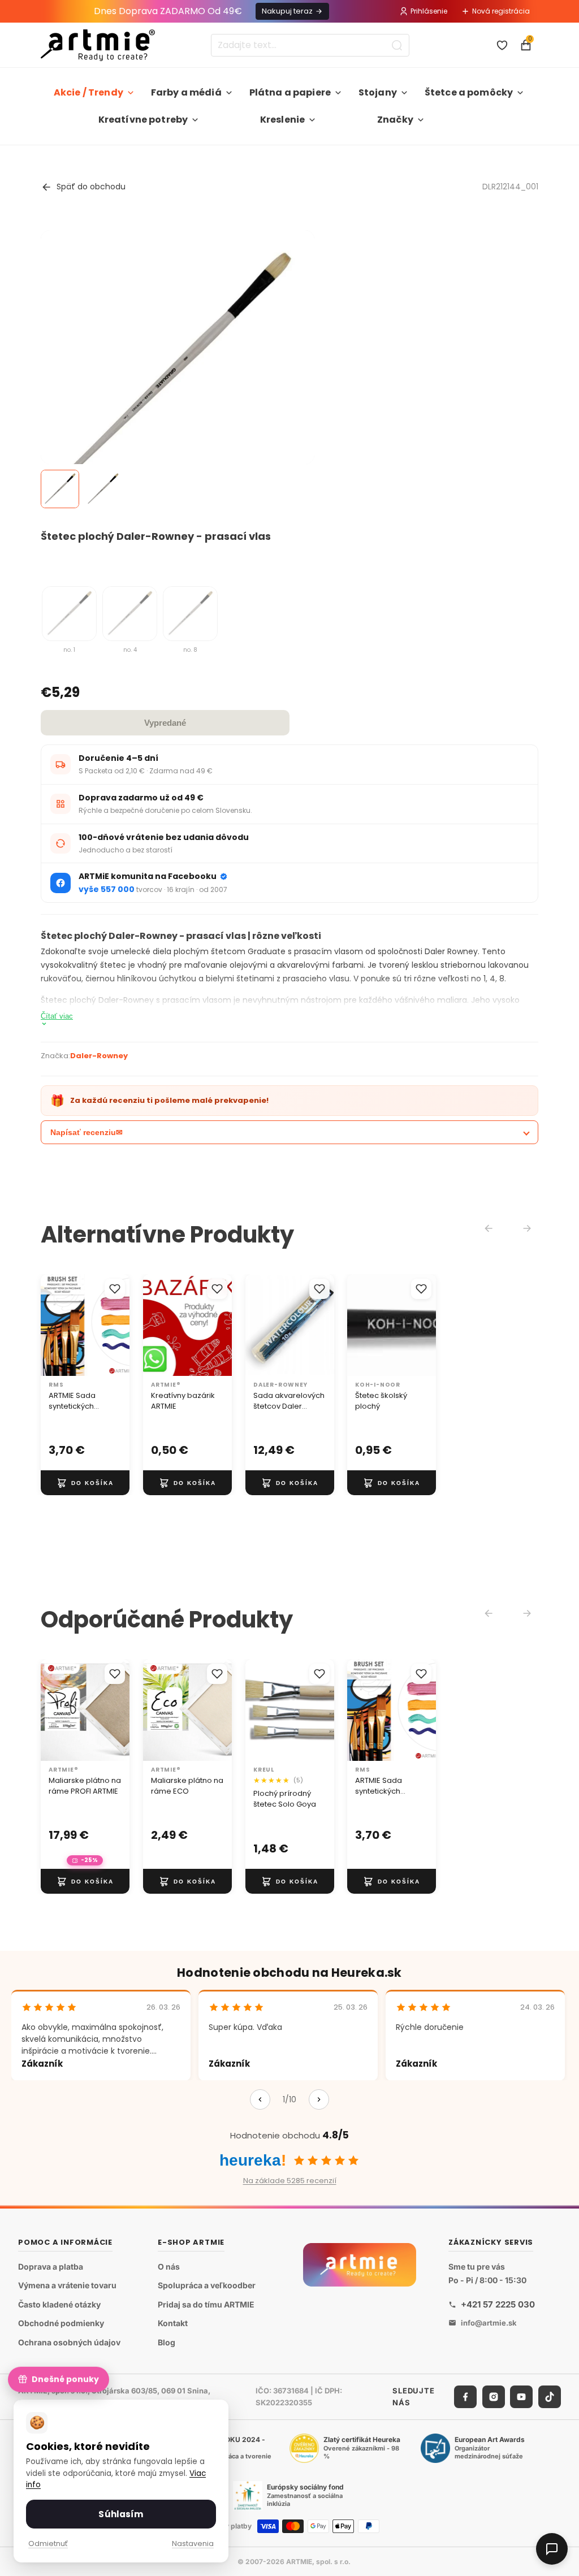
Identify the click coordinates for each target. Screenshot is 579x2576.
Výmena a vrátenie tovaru (67, 2286)
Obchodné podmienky (61, 2324)
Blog (167, 2342)
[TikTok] (550, 2397)
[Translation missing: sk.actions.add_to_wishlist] (115, 1289)
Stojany (378, 92)
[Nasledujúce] (319, 2099)
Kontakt (173, 2324)
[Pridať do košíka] (85, 1483)
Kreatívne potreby (143, 120)
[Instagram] (494, 2397)
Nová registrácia (501, 11)
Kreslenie (282, 120)
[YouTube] (521, 2397)
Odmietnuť (48, 2543)
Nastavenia (193, 2543)
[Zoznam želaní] (502, 45)
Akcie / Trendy (88, 92)
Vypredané (165, 723)
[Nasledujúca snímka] (117, 1325)
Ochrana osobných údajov (69, 2342)
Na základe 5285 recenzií (290, 2181)
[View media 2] (103, 489)
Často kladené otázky (59, 2304)
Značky (395, 120)
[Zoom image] (178, 367)
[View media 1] (60, 489)
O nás (169, 2267)
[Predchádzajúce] (260, 2099)
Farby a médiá (186, 92)
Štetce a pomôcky (469, 92)
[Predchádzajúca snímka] (53, 1325)
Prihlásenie (429, 11)
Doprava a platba (51, 2267)
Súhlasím (121, 2514)
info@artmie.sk (489, 2323)
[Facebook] (465, 2397)
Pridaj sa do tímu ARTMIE (206, 2304)
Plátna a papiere (290, 92)
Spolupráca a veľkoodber (207, 2286)
